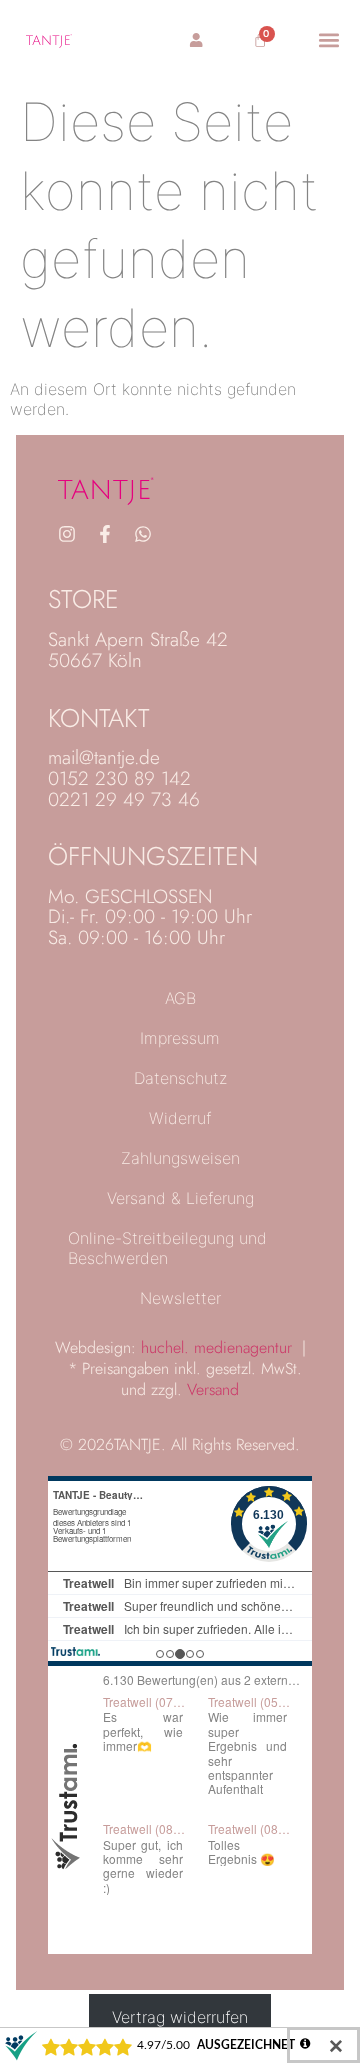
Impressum (180, 1038)
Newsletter (180, 1298)
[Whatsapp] (143, 534)
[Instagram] (67, 534)
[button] (329, 39)
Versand (213, 1389)
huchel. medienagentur (216, 1347)
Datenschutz (180, 1078)
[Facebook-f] (105, 534)
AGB (180, 998)
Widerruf (180, 1118)
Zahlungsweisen (180, 1158)
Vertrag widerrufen (180, 2016)
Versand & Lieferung (180, 1198)
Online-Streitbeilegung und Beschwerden (167, 1248)
